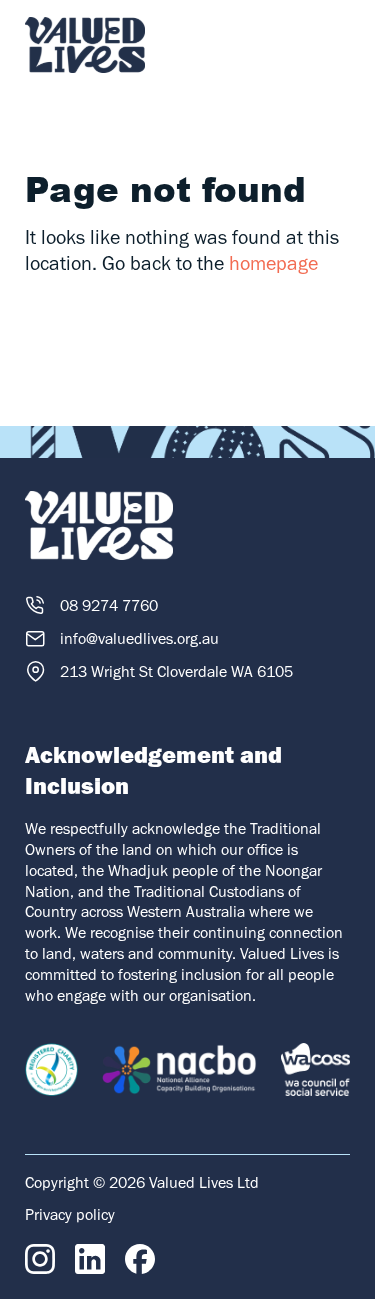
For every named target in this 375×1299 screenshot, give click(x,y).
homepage (273, 263)
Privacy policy (70, 1214)
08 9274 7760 (109, 605)
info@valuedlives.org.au (139, 638)
